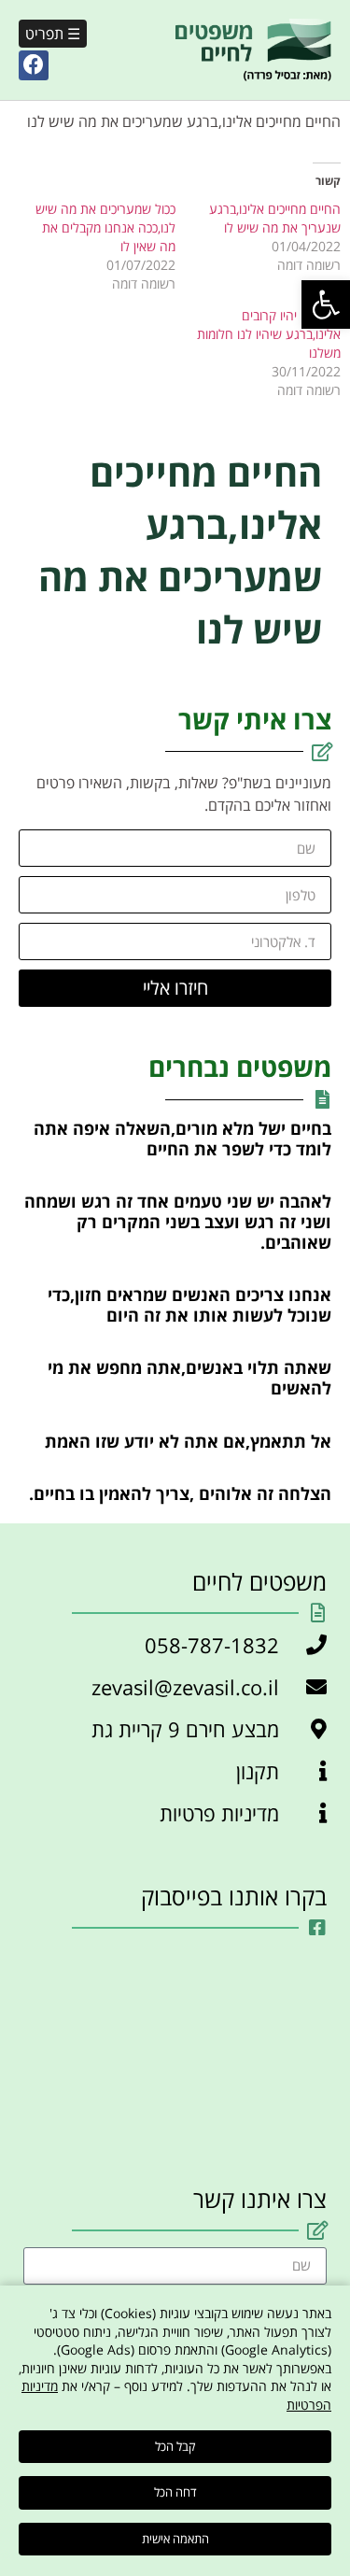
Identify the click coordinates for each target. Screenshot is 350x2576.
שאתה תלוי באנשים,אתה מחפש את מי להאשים (189, 1378)
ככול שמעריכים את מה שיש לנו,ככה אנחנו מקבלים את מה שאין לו (105, 227)
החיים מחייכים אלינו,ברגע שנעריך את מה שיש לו (275, 218)
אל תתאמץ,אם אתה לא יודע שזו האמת (188, 1441)
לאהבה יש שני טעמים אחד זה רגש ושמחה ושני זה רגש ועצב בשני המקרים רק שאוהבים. (178, 1221)
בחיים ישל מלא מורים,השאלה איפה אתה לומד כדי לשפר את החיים (182, 1139)
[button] (326, 304)
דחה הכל (175, 2492)
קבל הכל (175, 2446)
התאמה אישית (175, 2539)
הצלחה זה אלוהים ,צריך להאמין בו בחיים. (180, 1493)
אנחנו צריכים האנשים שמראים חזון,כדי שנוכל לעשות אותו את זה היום (189, 1305)
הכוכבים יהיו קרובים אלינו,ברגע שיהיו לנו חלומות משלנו (269, 334)
